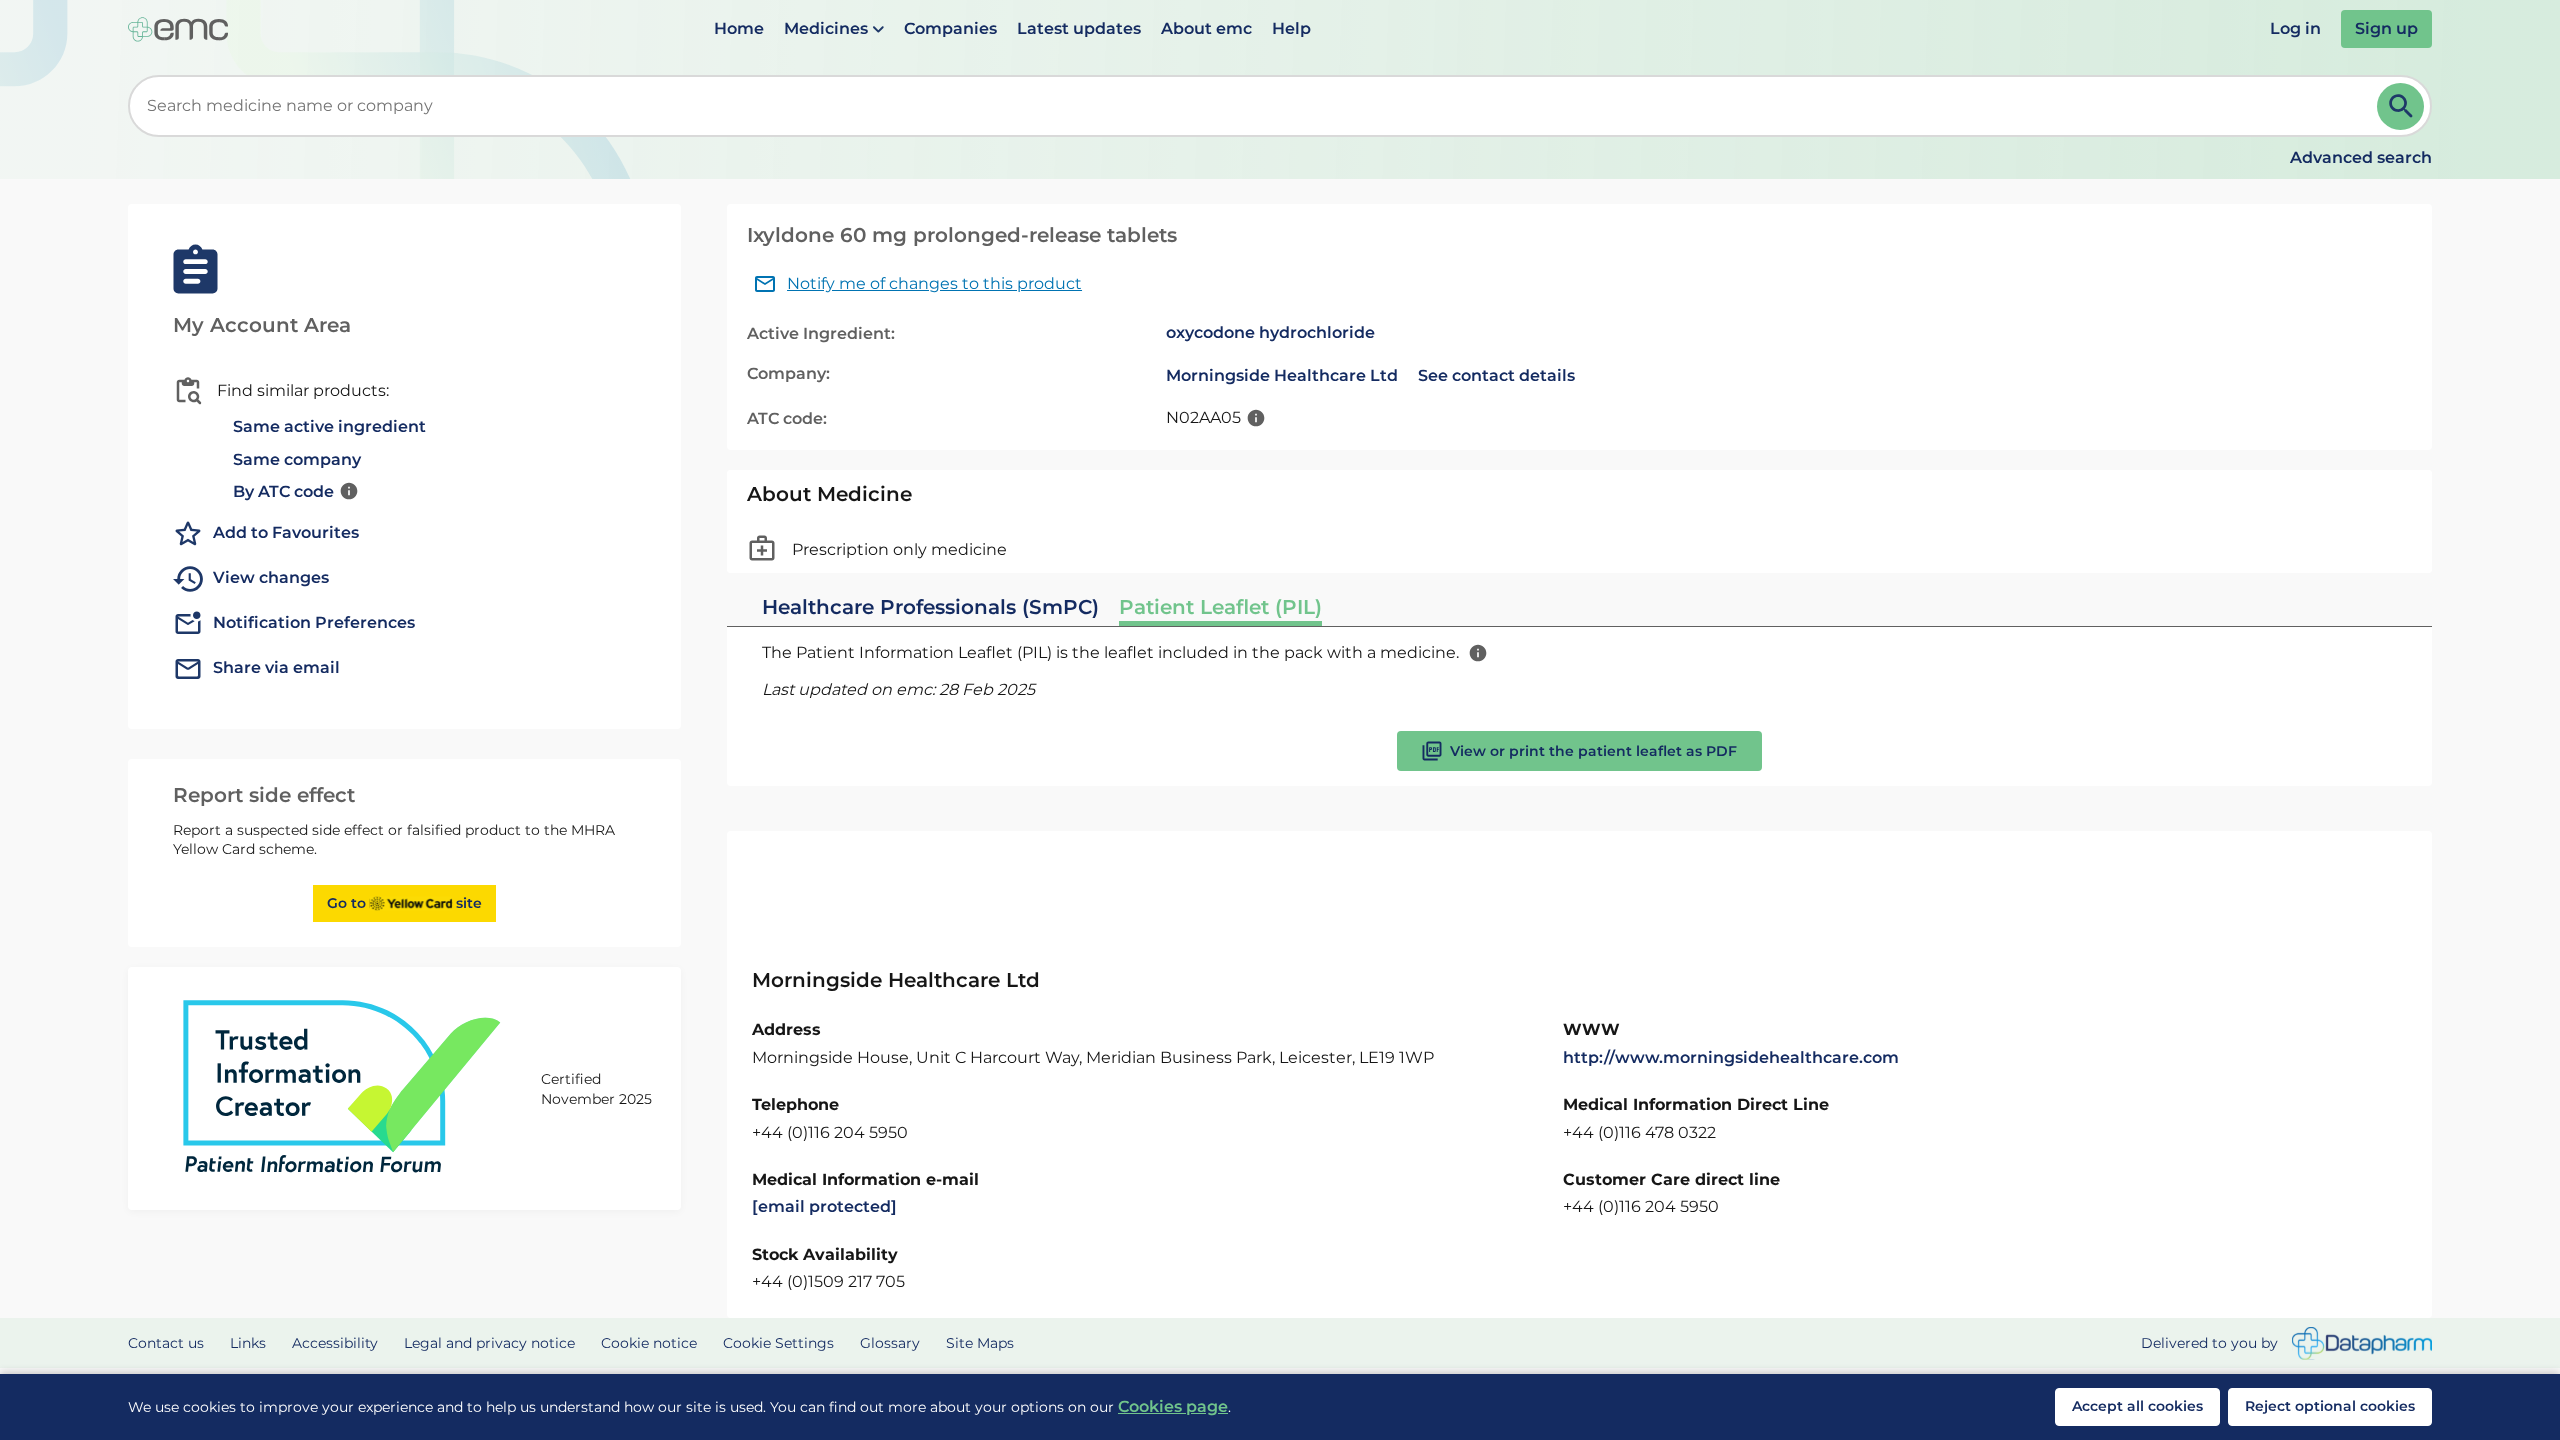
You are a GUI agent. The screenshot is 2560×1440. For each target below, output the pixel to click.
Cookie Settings (778, 1343)
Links (248, 1343)
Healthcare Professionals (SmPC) (930, 607)
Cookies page (1173, 1406)
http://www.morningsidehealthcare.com (1731, 1057)
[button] (834, 29)
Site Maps (980, 1343)
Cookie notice (649, 1343)
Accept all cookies (2137, 1406)
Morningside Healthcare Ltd (1282, 375)
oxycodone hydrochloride (1270, 332)
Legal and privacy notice (489, 1343)
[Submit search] (2400, 106)
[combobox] (1256, 106)
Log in (2295, 28)
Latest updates (1079, 28)
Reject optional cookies (2330, 1406)
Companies (950, 28)
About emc (1206, 28)
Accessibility (335, 1343)
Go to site (404, 903)
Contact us (166, 1343)
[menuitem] (739, 29)
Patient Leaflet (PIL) (1220, 607)
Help (1291, 28)
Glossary (890, 1343)
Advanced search (2361, 157)
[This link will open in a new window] (2362, 1343)
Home (739, 28)
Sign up (2386, 28)
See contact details (1496, 375)
